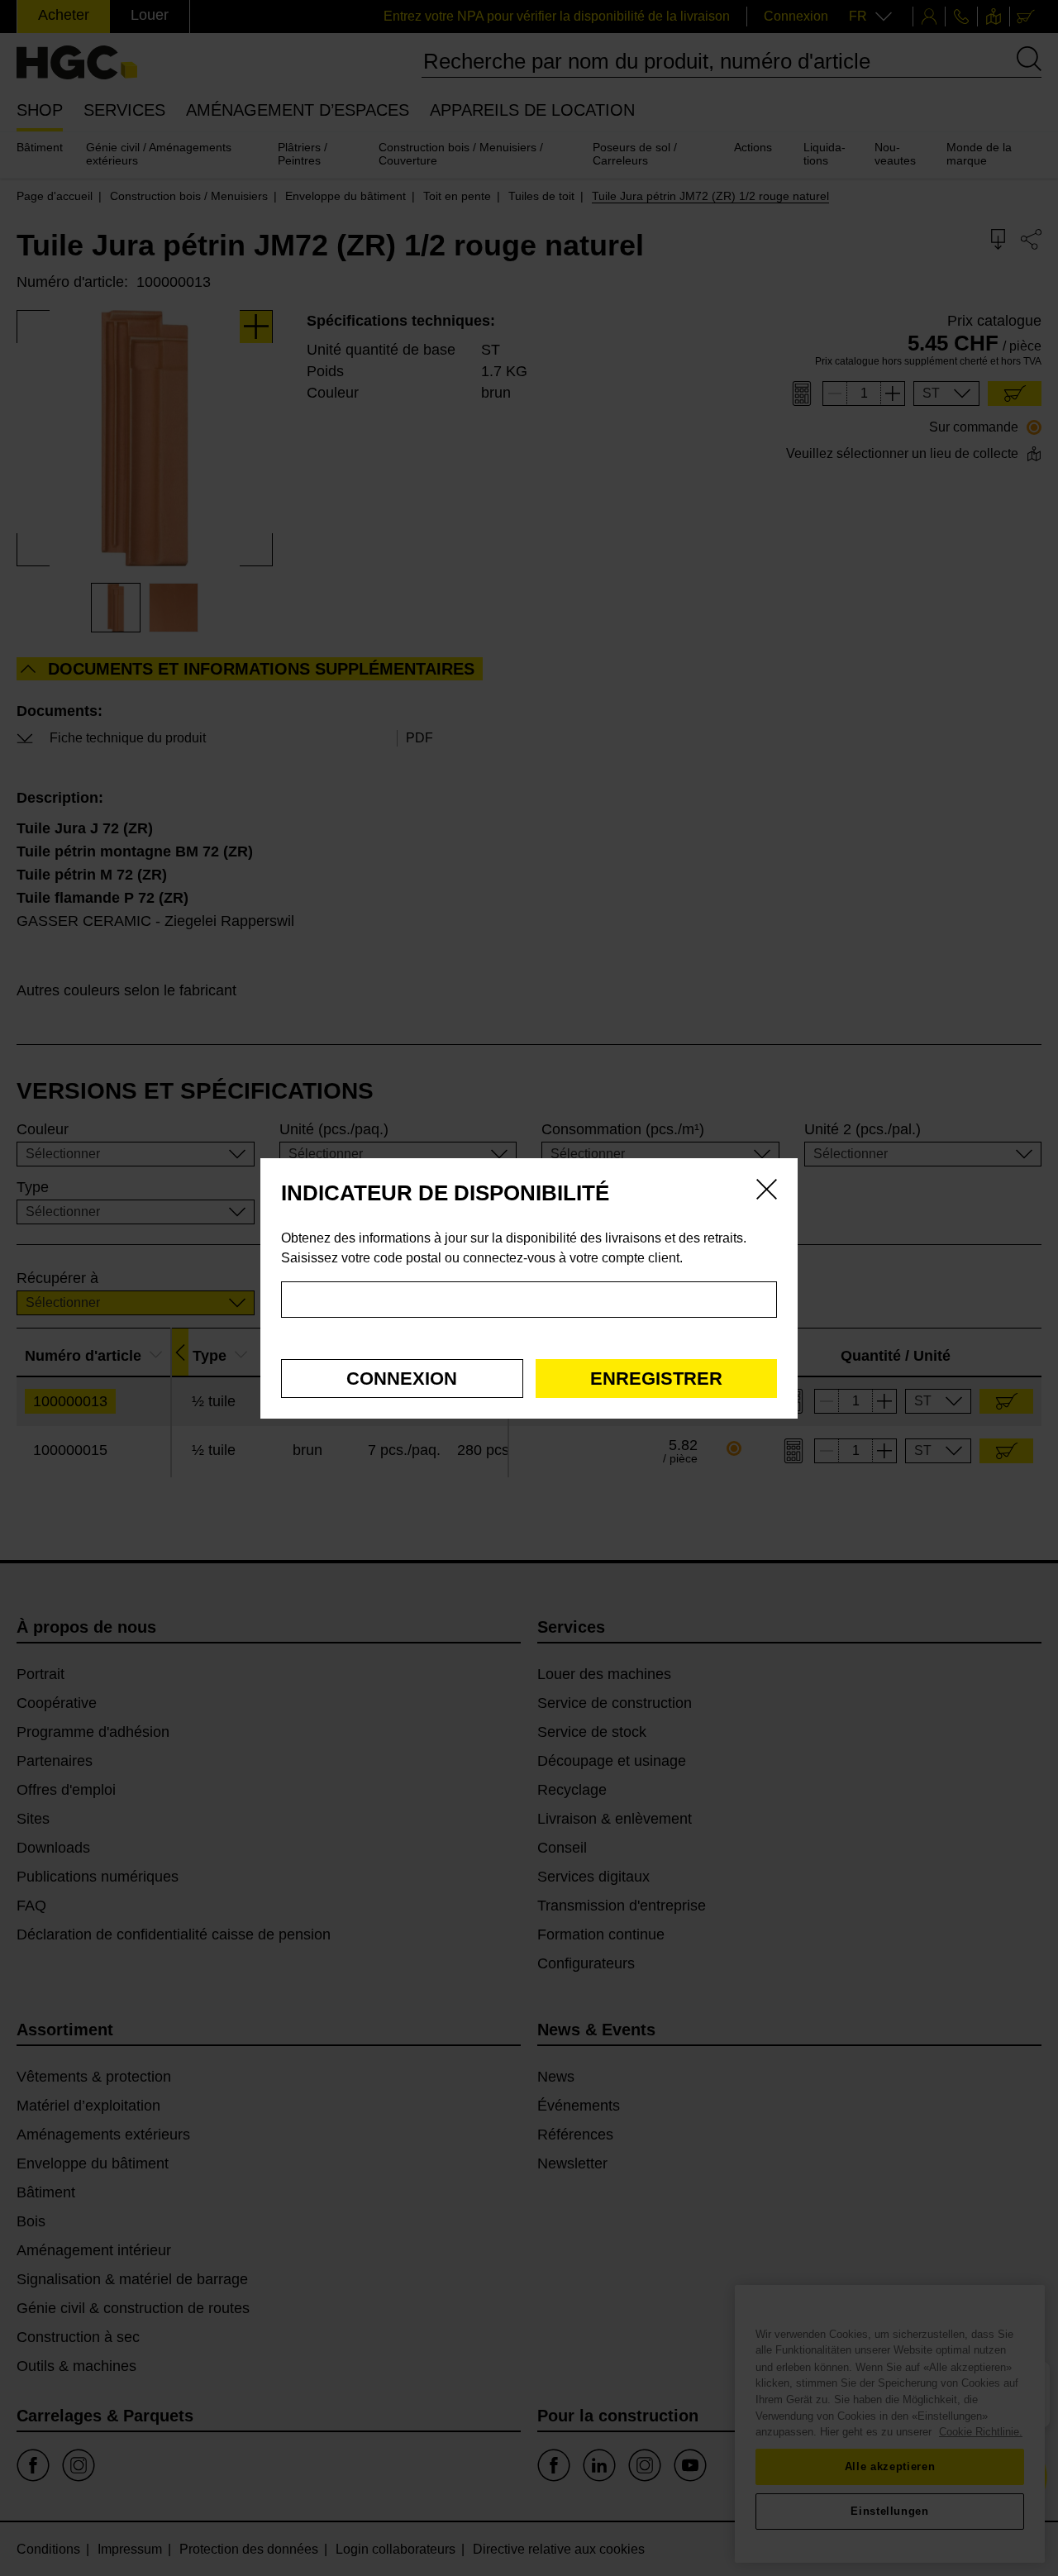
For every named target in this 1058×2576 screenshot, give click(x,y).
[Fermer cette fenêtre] (767, 1192)
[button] (402, 1379)
